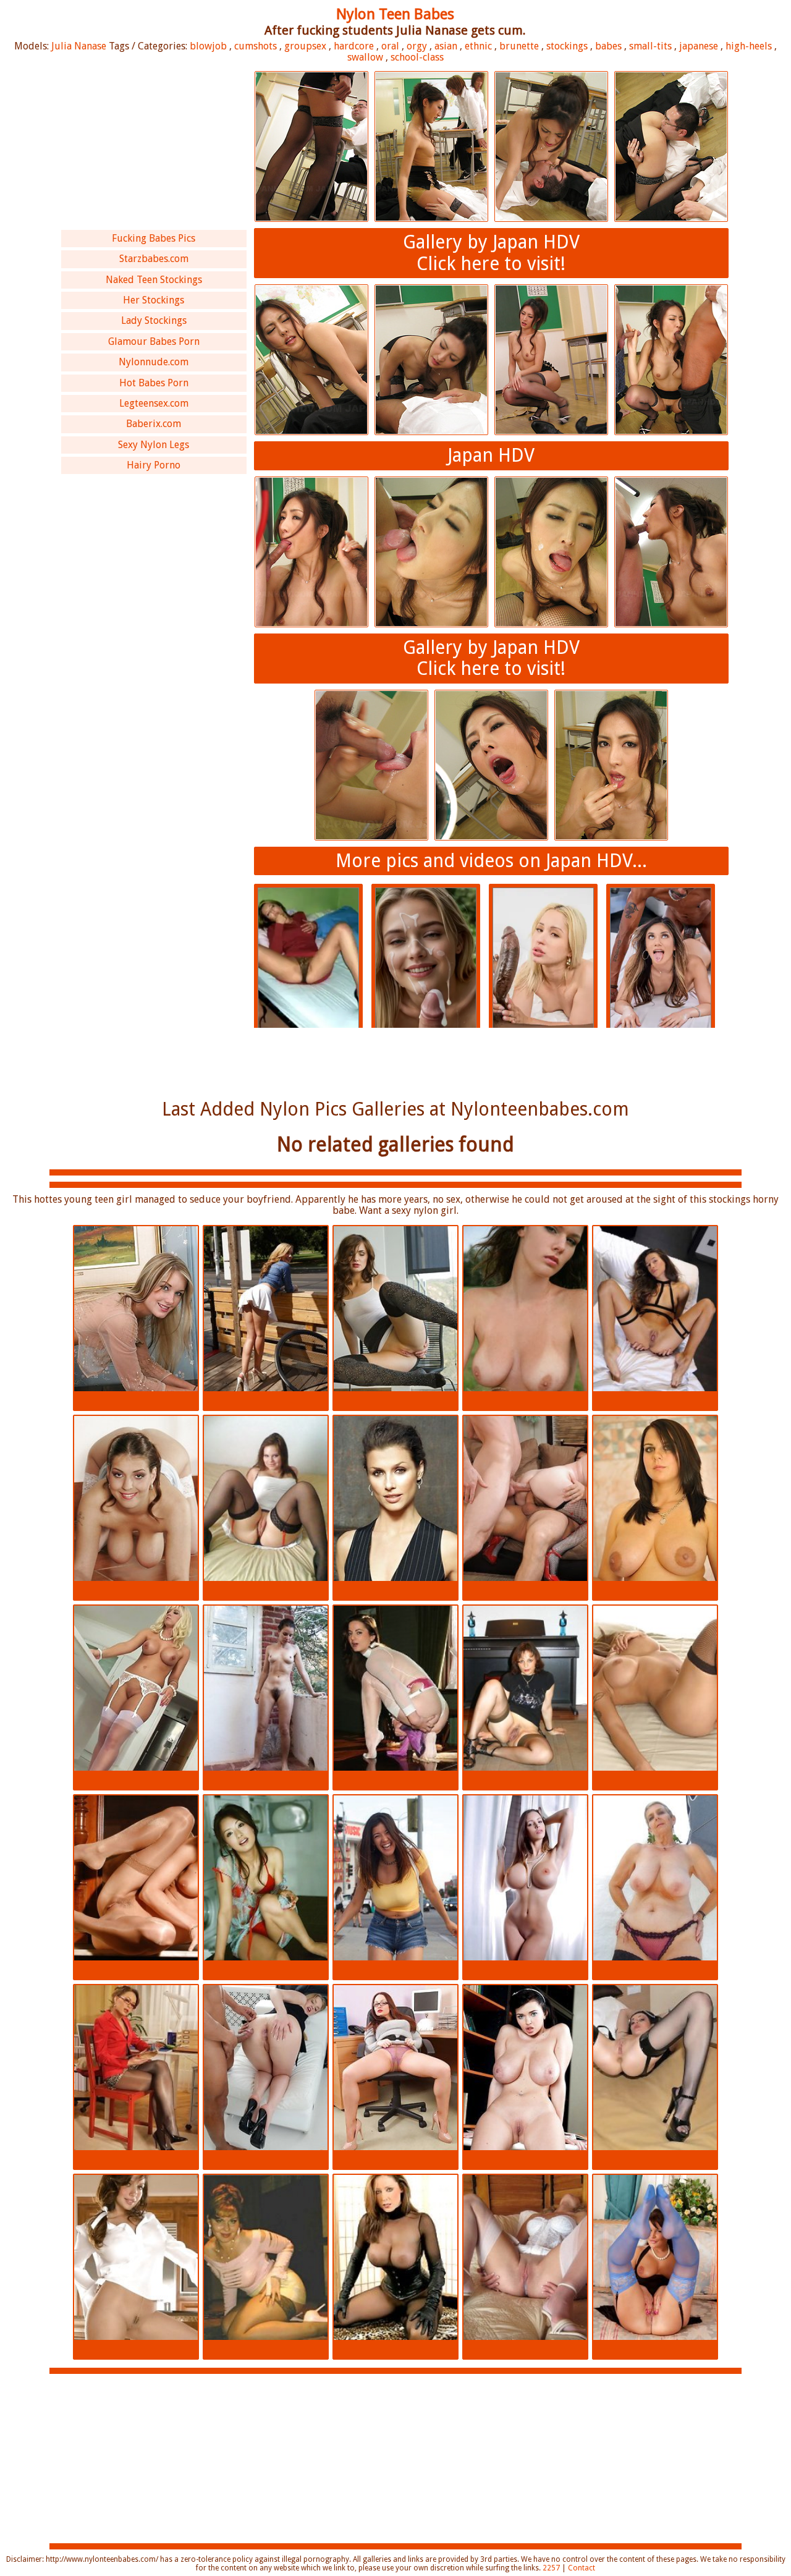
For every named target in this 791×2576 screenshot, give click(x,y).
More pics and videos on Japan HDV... (491, 861)
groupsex (305, 46)
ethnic (478, 46)
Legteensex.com (154, 403)
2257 (551, 2568)
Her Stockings (154, 300)
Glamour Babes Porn (154, 341)
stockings (567, 46)
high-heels (749, 46)
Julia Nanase (79, 46)
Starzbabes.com (154, 259)
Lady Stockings (154, 320)
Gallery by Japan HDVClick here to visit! (491, 253)
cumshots (256, 46)
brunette (519, 46)
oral (390, 46)
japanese (699, 46)
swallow (365, 57)
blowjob (208, 46)
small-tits (650, 46)
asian (446, 46)
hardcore (354, 46)
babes (608, 46)
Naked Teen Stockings (154, 280)
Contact (582, 2568)
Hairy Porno (154, 465)
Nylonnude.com (154, 362)
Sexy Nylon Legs (154, 445)
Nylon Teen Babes (395, 14)
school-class (417, 57)
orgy (417, 46)
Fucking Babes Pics (154, 238)
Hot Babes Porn (154, 383)
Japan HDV (491, 455)
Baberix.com (154, 424)
